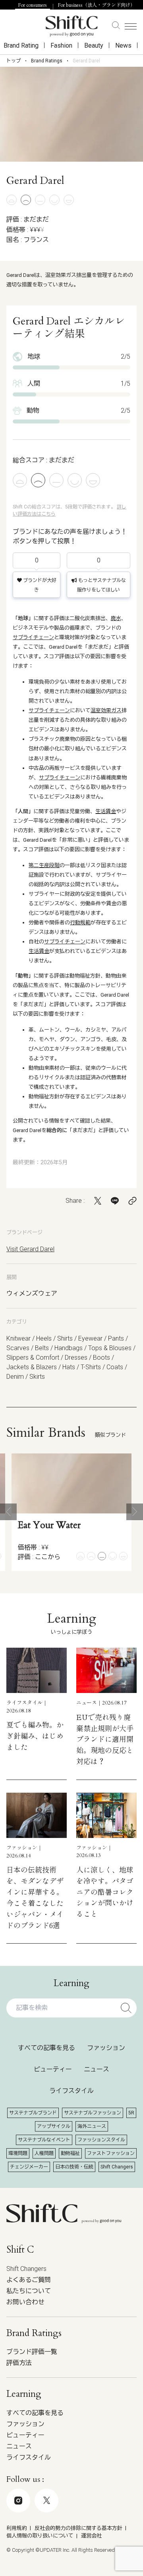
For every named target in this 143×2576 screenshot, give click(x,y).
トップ (14, 61)
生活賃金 (106, 811)
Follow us (66, 2535)
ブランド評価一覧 (32, 2352)
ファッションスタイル (101, 2140)
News (123, 45)
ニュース (97, 2069)
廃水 (116, 618)
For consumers (33, 5)
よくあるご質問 (29, 2280)
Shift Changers (117, 2167)
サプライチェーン (33, 637)
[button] (8, 1512)
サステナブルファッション (93, 2113)
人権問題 (44, 2153)
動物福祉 (70, 2153)
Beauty (94, 45)
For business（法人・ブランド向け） (97, 5)
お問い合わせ (25, 2302)
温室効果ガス (106, 710)
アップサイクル (54, 2126)
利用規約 (17, 2528)
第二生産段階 (44, 865)
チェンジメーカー (29, 2167)
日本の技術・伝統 (74, 2167)
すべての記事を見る (46, 2048)
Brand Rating (21, 45)
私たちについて (29, 2291)
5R (131, 2113)
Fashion (61, 45)
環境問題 (18, 2153)
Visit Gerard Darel (30, 1249)
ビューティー (53, 2069)
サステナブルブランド (33, 2113)
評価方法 (19, 2363)
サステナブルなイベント (44, 2140)
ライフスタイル (71, 2091)
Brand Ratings (47, 61)
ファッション (106, 2048)
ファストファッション (111, 2153)
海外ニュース (92, 2126)
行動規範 (80, 923)
